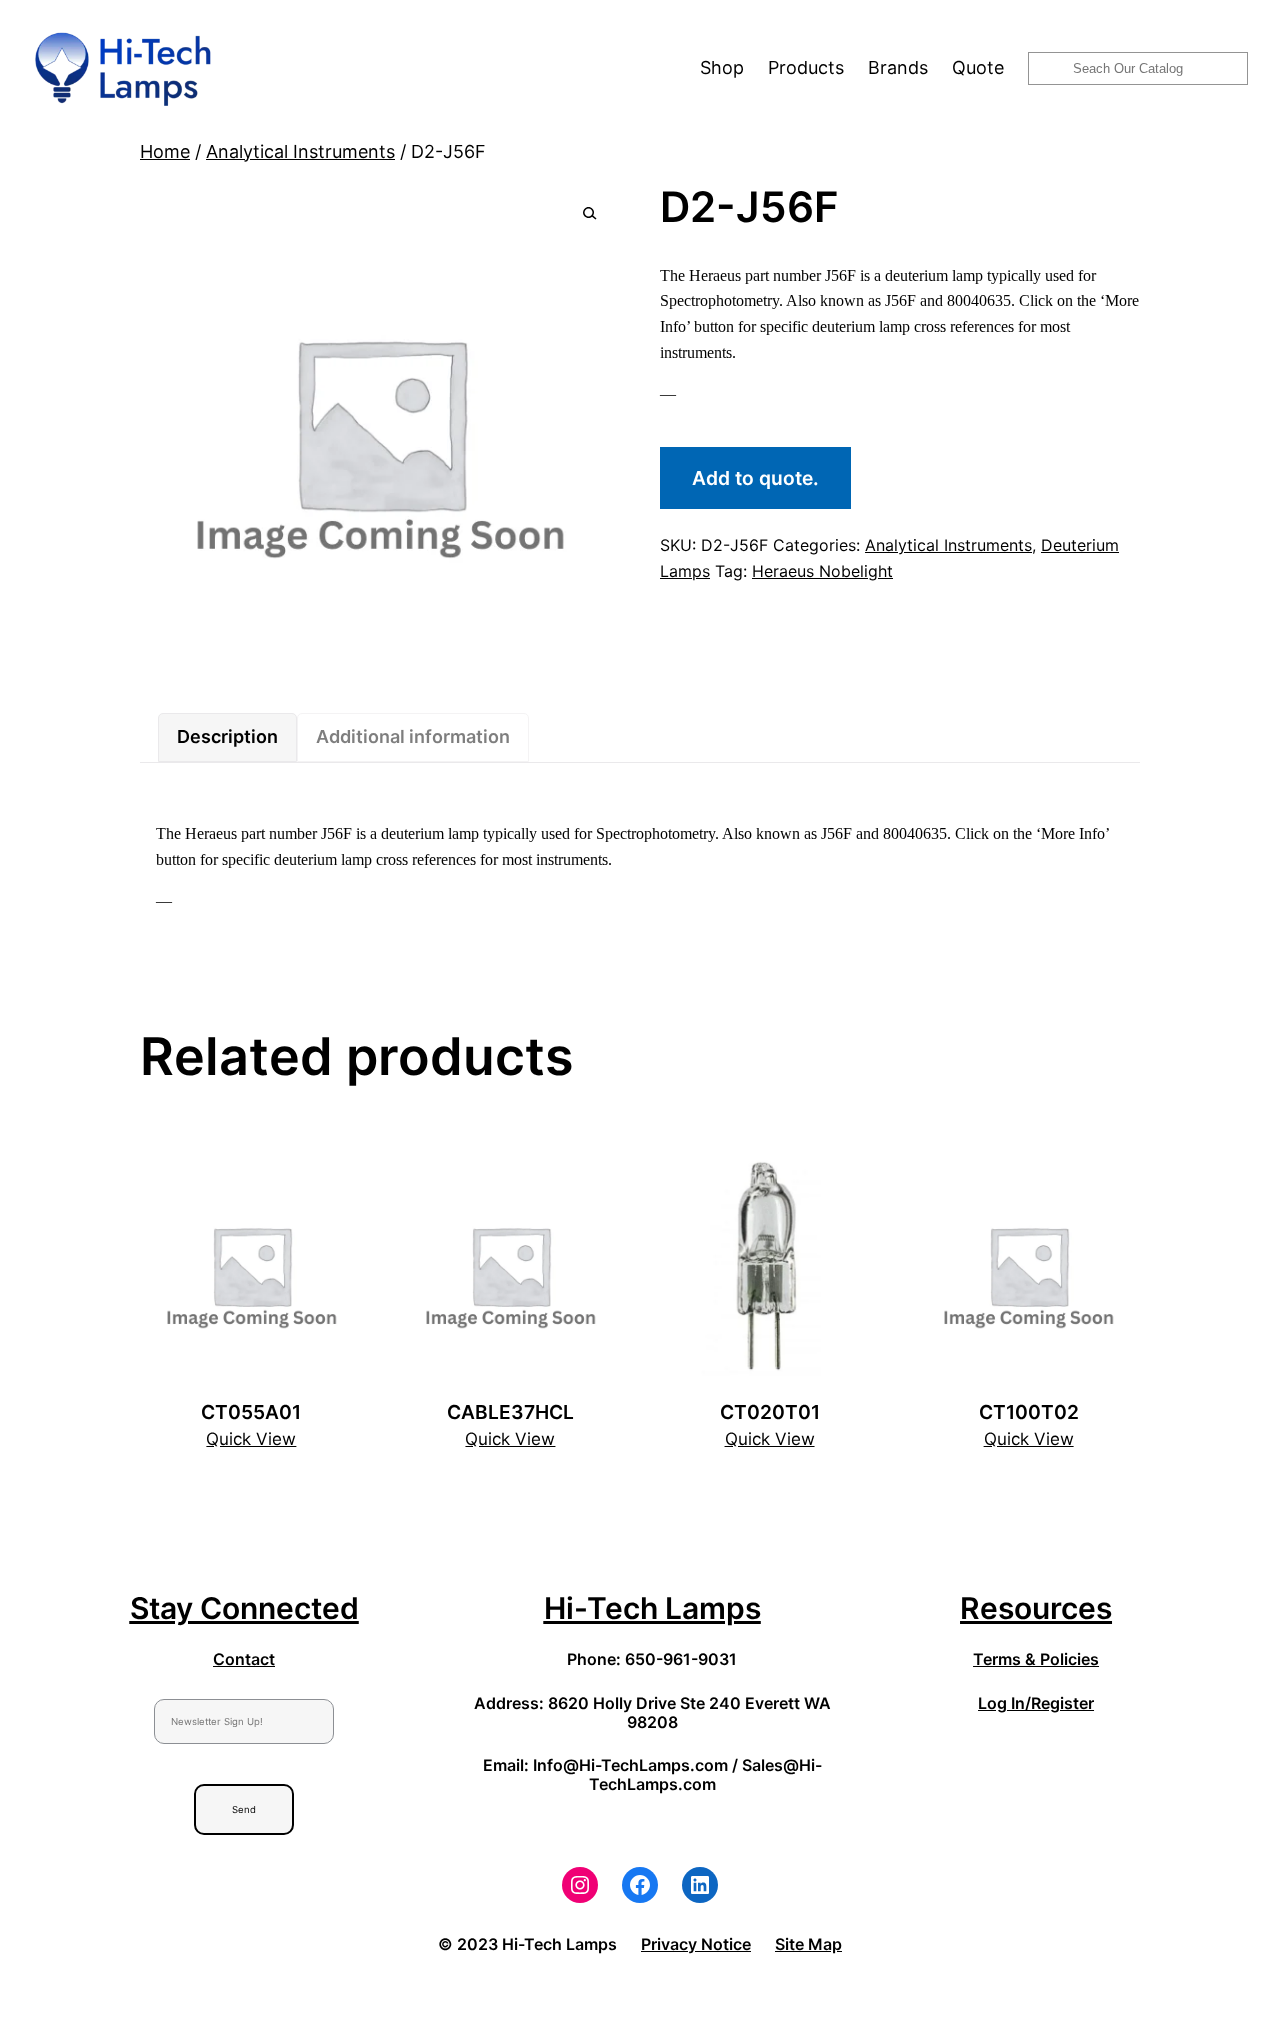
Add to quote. (755, 478)
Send (244, 1809)
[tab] (227, 737)
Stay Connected (244, 1608)
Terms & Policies (1036, 1659)
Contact (244, 1659)
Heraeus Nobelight (822, 571)
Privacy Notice (696, 1944)
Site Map (808, 1944)
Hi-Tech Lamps (652, 1608)
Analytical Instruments (300, 151)
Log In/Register (1036, 1703)
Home (165, 151)
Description (227, 736)
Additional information (413, 736)
